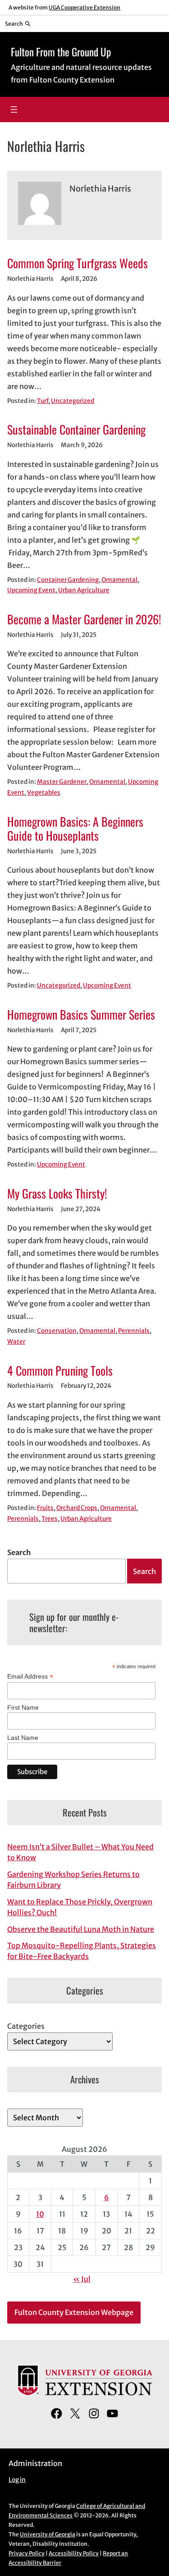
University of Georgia (48, 2534)
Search (19, 1552)
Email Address (30, 1677)
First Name (23, 1707)
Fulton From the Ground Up (61, 52)
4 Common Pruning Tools (60, 1370)
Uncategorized (73, 401)
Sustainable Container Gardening (76, 429)
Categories (26, 2026)
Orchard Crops (77, 1508)
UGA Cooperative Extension (84, 7)
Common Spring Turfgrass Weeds (78, 263)
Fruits (45, 1508)
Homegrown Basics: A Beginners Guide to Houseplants (75, 829)
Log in (17, 2480)
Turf (43, 401)
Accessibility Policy (74, 2553)
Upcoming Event (31, 590)
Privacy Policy (27, 2553)
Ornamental (119, 580)
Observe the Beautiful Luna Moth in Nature (81, 1929)
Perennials (134, 1331)
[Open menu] (14, 110)
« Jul (82, 2279)
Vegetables (44, 793)
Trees (50, 1519)
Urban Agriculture (84, 590)
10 (40, 2214)
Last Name (23, 1738)
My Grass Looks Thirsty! (57, 1193)
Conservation (57, 1331)
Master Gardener (62, 782)
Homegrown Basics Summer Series (81, 1014)
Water (16, 1342)
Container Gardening (68, 580)
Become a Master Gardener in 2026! (84, 619)
